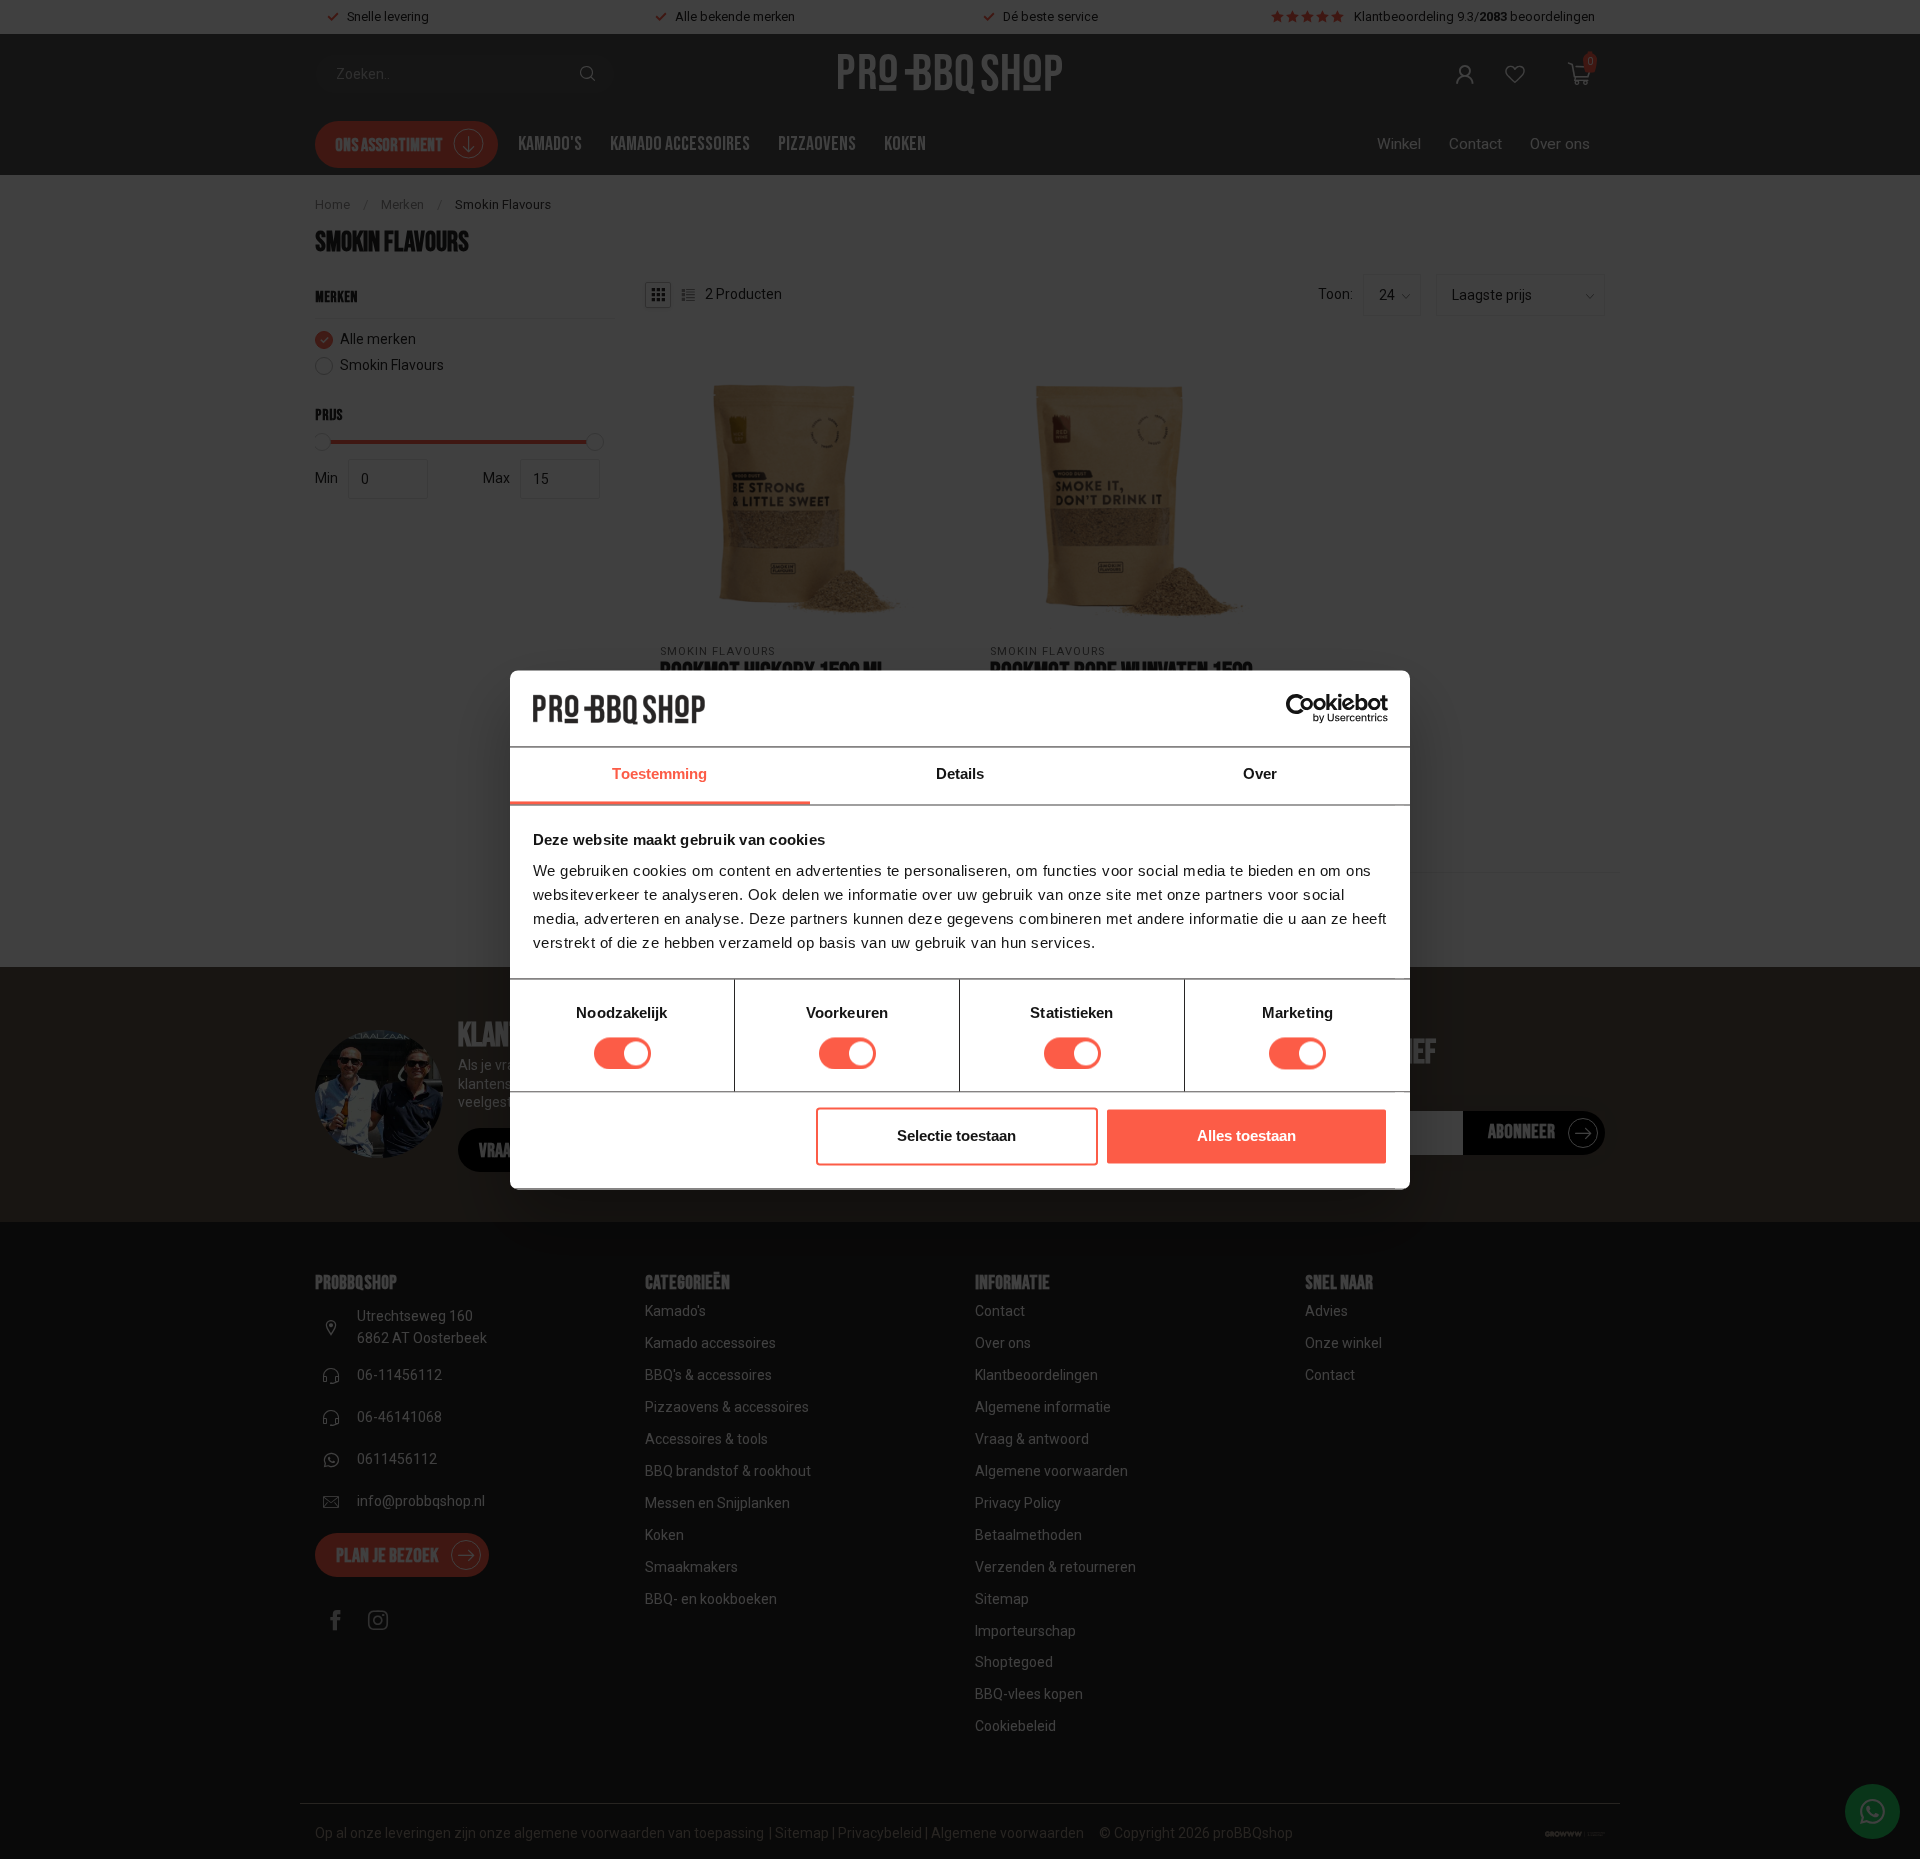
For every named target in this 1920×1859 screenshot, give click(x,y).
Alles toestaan (1246, 1136)
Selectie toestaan (956, 1136)
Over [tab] (1260, 774)
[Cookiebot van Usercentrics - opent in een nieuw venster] (1300, 708)
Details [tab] (960, 774)
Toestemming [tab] (659, 774)
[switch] (847, 1053)
